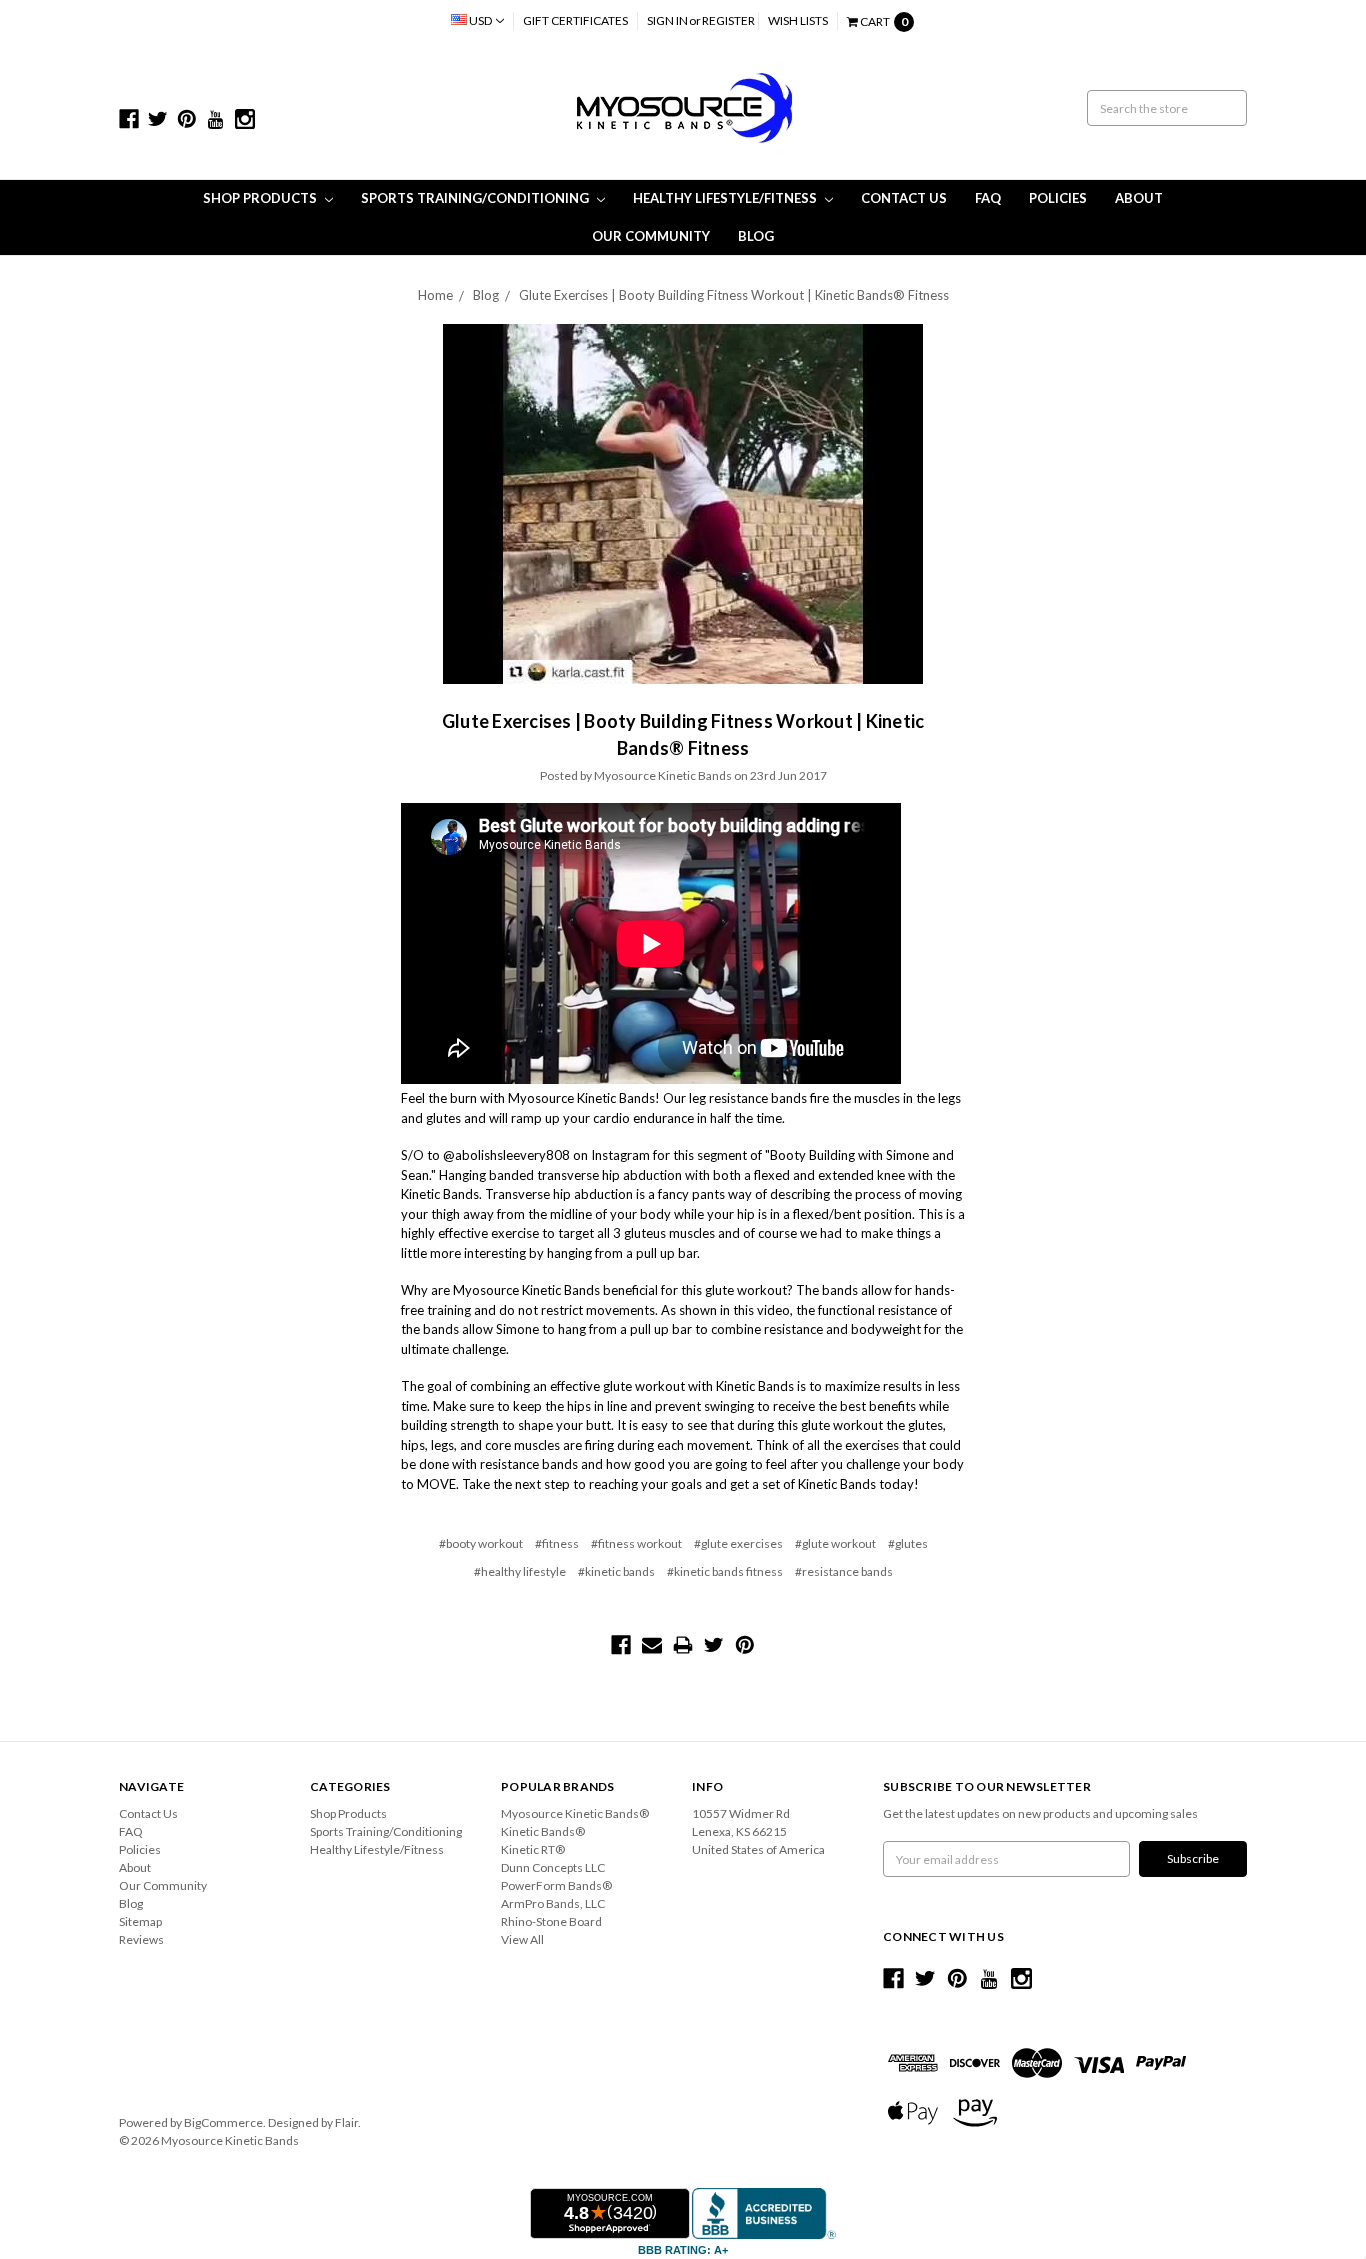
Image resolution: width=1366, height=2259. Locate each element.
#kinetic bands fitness (725, 1571)
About (1139, 198)
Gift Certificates (575, 20)
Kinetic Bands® (543, 1831)
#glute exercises (738, 1543)
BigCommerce (223, 2122)
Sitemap (140, 1921)
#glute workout (835, 1543)
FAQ (988, 198)
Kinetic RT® (533, 1849)
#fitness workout (636, 1543)
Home (435, 295)
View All (522, 1939)
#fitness (557, 1543)
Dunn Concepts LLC (553, 1867)
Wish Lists (798, 20)
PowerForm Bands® (556, 1885)
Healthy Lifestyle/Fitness (726, 198)
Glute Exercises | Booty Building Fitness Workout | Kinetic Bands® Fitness (734, 295)
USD (480, 20)
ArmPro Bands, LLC (553, 1903)
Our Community (651, 236)
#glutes (908, 1543)
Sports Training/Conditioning (476, 198)
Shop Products (261, 198)
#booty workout (481, 1543)
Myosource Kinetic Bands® (575, 1813)
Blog (756, 236)
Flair (346, 2122)
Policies (1058, 198)
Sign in (667, 20)
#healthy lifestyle (520, 1571)
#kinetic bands (616, 1571)
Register (728, 20)
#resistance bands (844, 1571)
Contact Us (904, 198)
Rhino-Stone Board (551, 1921)
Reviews (141, 1939)
